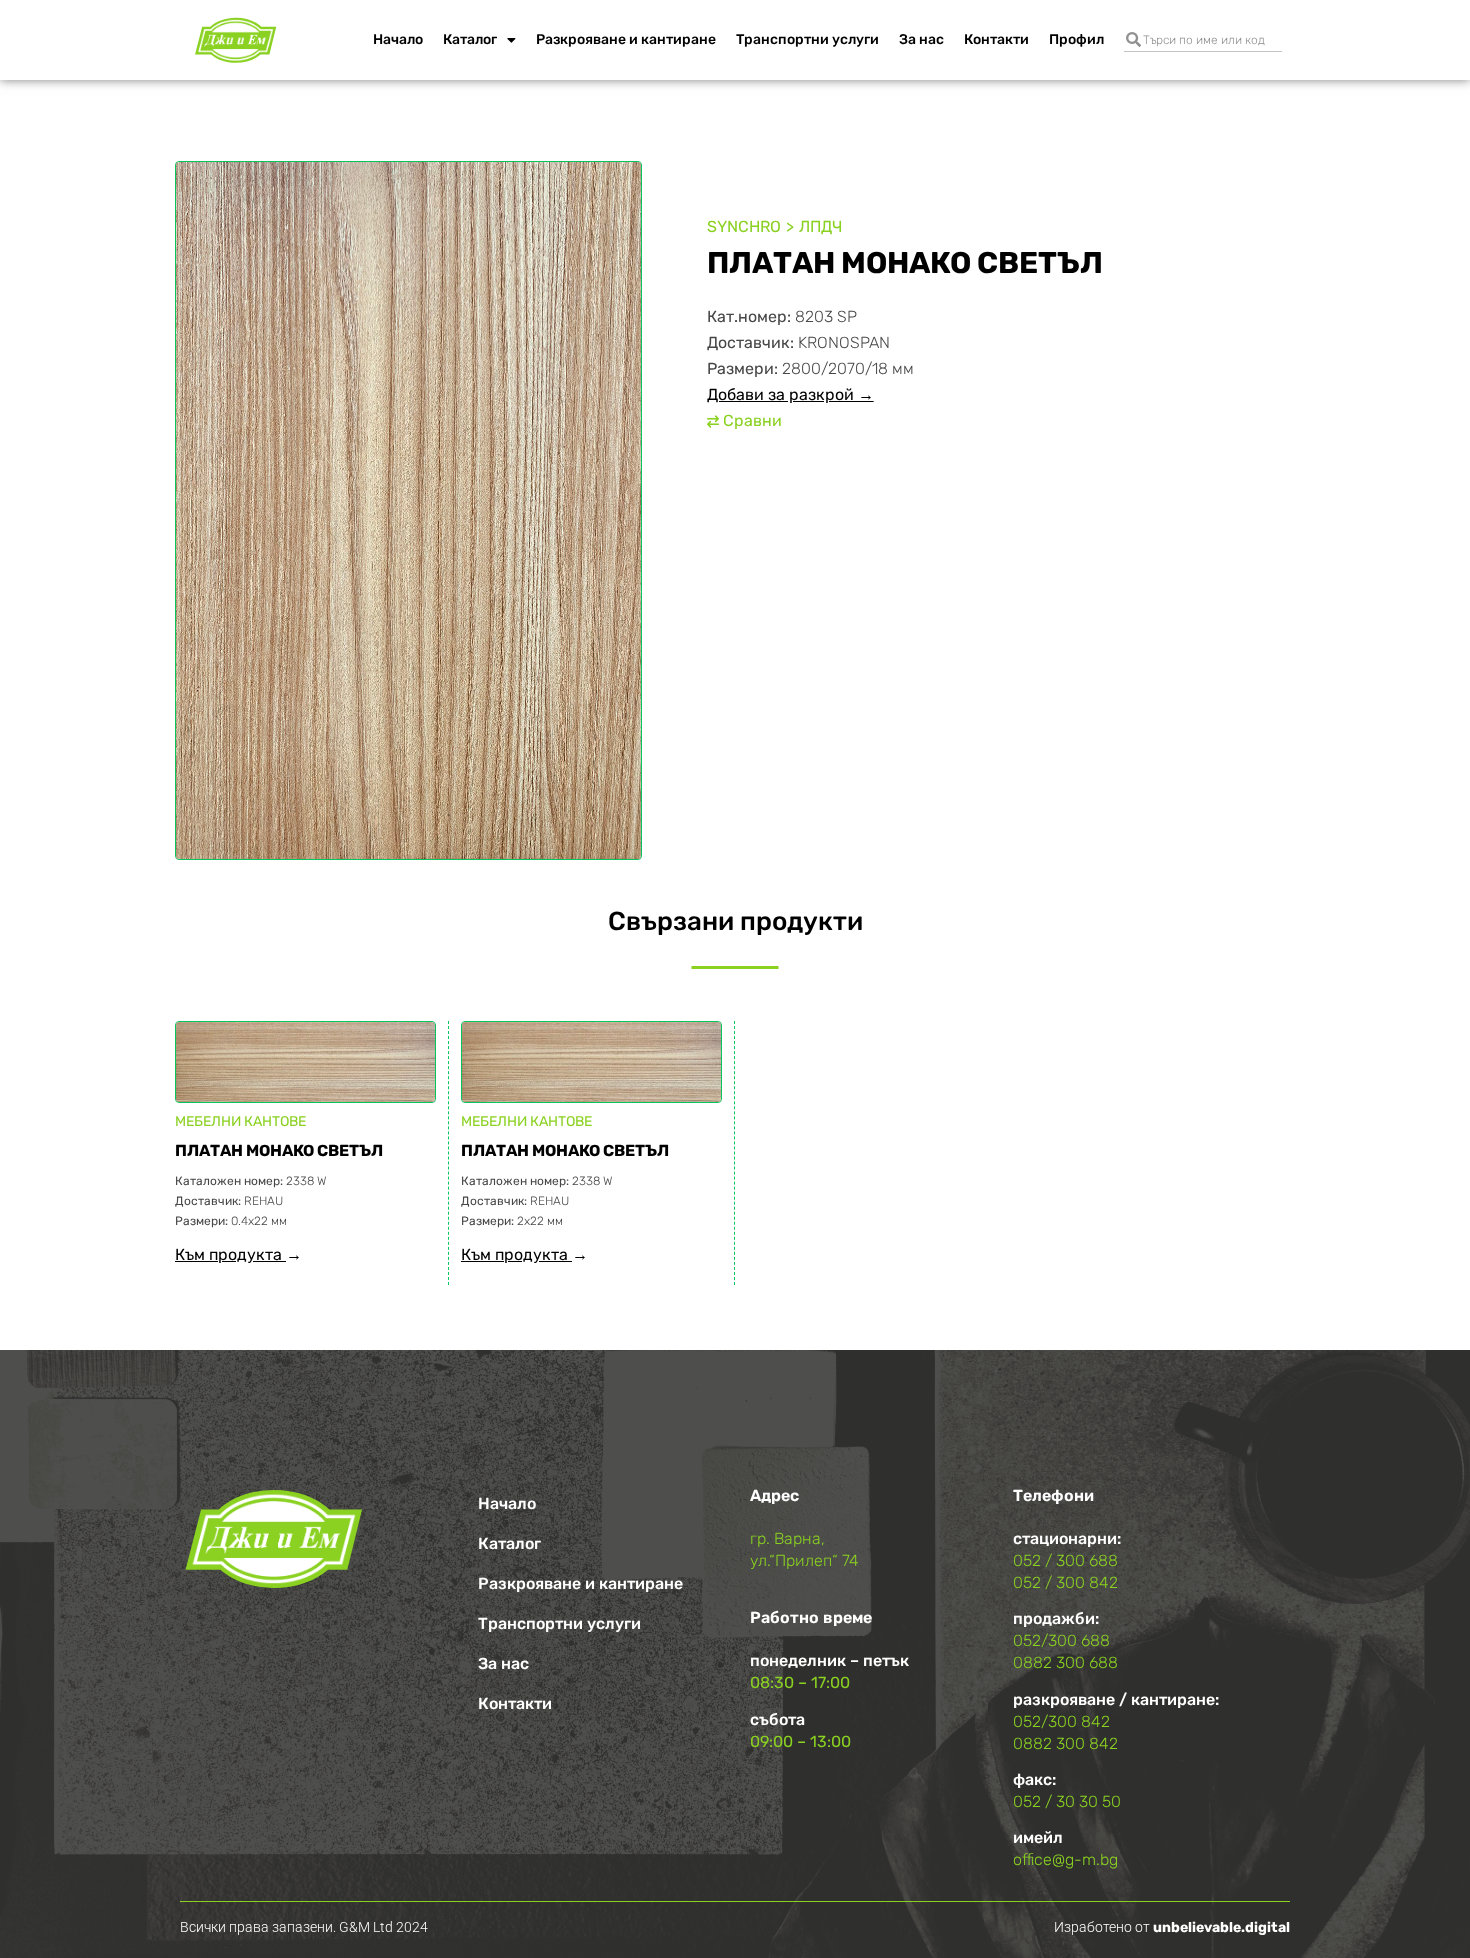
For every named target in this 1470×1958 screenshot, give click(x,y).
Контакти (996, 39)
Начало (398, 39)
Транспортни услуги (807, 39)
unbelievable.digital (1221, 1927)
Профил (1076, 39)
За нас (921, 39)
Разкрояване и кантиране (626, 39)
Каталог (470, 39)
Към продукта (230, 1254)
